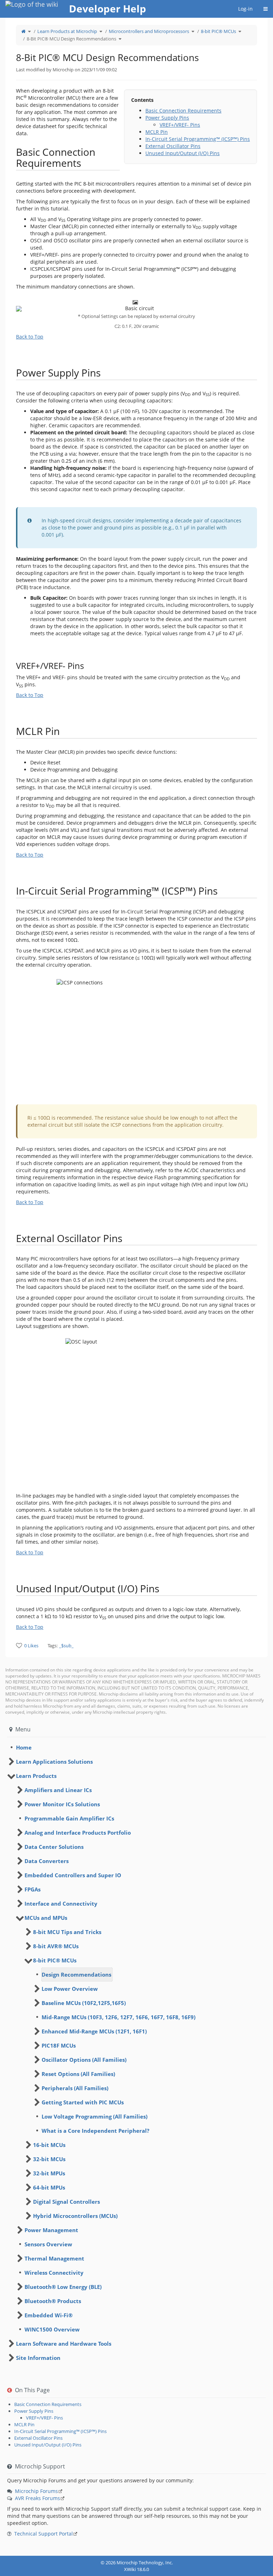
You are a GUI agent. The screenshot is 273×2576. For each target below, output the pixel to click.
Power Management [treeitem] (51, 2230)
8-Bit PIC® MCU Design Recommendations (71, 39)
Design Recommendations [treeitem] (76, 1974)
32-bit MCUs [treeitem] (49, 2159)
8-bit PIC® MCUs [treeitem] (55, 1960)
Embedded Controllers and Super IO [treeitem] (73, 1875)
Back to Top (30, 337)
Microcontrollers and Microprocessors (149, 31)
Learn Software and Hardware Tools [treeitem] (64, 2344)
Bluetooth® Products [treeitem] (53, 2301)
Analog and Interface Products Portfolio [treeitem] (78, 1833)
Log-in (245, 9)
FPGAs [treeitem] (33, 1889)
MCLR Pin (157, 132)
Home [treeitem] (24, 1747)
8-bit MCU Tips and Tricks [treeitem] (67, 1932)
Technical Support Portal (44, 2534)
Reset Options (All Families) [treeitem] (78, 2074)
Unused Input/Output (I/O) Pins (183, 153)
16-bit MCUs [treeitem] (49, 2145)
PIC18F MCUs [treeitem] (59, 2045)
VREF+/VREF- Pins (180, 125)
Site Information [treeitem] (38, 2358)
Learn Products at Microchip (67, 31)
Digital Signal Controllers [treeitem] (66, 2202)
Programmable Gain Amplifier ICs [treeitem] (69, 1818)
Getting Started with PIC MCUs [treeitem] (83, 2102)
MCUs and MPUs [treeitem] (46, 1918)
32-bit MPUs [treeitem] (49, 2173)
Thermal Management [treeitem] (54, 2258)
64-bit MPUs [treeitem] (49, 2187)
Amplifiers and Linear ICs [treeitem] (58, 1790)
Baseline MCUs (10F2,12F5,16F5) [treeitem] (84, 2003)
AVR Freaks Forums (38, 2498)
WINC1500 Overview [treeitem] (52, 2329)
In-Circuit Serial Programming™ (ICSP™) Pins (198, 139)
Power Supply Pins (167, 118)
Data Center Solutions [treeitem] (54, 1847)
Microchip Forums (36, 2491)
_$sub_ (66, 1646)
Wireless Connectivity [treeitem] (54, 2273)
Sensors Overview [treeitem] (48, 2244)
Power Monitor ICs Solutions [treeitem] (62, 1804)
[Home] (23, 31)
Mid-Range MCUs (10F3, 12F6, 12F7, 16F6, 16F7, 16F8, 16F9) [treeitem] (119, 2017)
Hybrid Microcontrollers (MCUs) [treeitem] (75, 2216)
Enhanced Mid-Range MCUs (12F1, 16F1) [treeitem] (94, 2031)
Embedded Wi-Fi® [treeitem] (49, 2315)
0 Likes (31, 1646)
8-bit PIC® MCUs (218, 31)
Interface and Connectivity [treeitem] (61, 1904)
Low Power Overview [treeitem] (70, 1989)
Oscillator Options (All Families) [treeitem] (84, 2060)
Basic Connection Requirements (183, 111)
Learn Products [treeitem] (36, 1776)
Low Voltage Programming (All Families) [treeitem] (95, 2116)
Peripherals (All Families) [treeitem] (75, 2088)
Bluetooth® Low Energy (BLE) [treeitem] (63, 2287)
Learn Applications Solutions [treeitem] (54, 1762)
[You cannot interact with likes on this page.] (19, 1645)
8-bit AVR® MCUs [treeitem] (56, 1946)
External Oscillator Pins (173, 146)
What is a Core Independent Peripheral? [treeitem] (95, 2131)
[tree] (136, 1747)
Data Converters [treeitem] (47, 1861)
